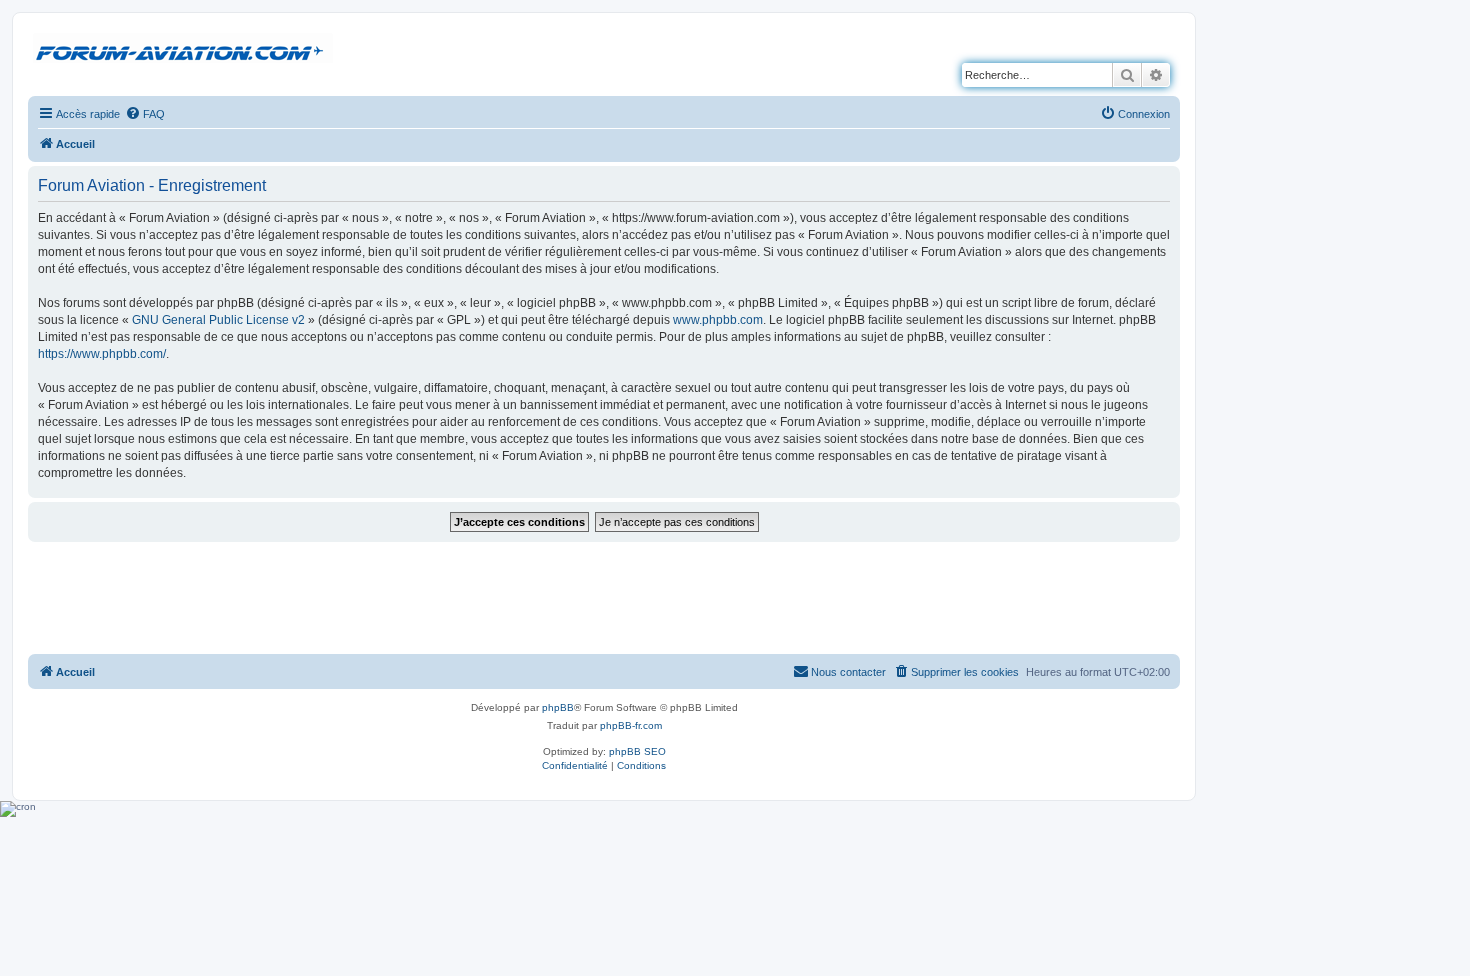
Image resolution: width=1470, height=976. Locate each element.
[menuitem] (145, 114)
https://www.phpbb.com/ (102, 354)
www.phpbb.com (718, 320)
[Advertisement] (604, 597)
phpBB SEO (637, 751)
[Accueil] (183, 49)
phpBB (558, 707)
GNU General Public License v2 (218, 320)
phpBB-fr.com (631, 725)
